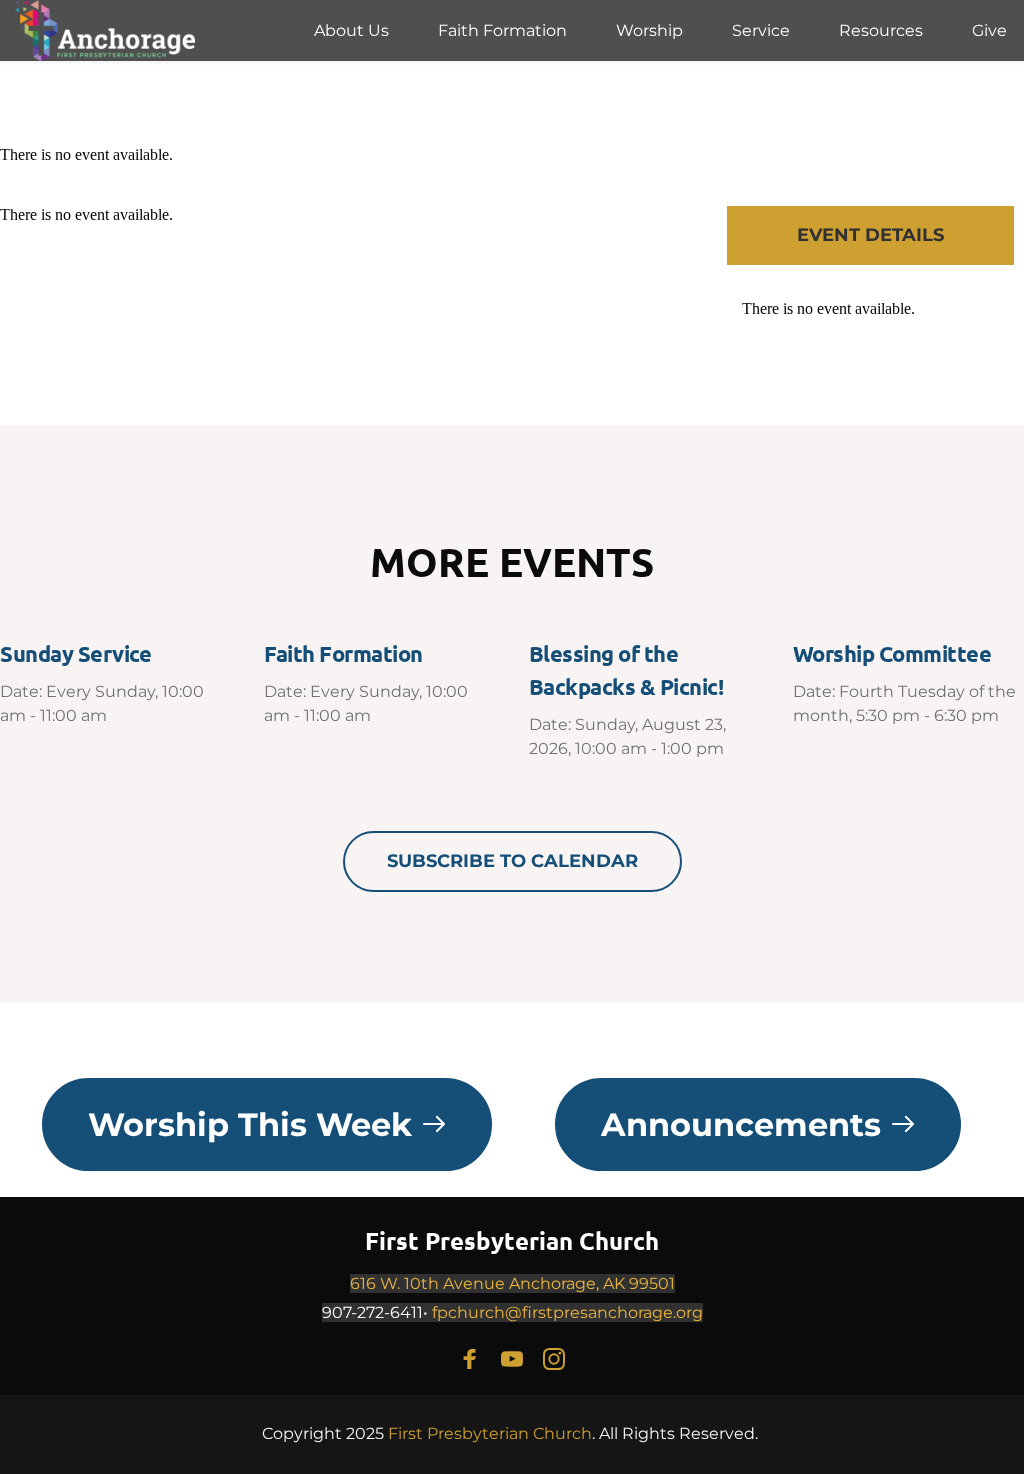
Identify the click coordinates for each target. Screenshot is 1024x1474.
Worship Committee (892, 653)
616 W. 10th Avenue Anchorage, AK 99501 (512, 1283)
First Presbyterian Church (512, 1240)
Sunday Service (75, 653)
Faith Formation (343, 653)
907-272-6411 (372, 1312)
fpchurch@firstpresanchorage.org (567, 1312)
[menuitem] (351, 31)
